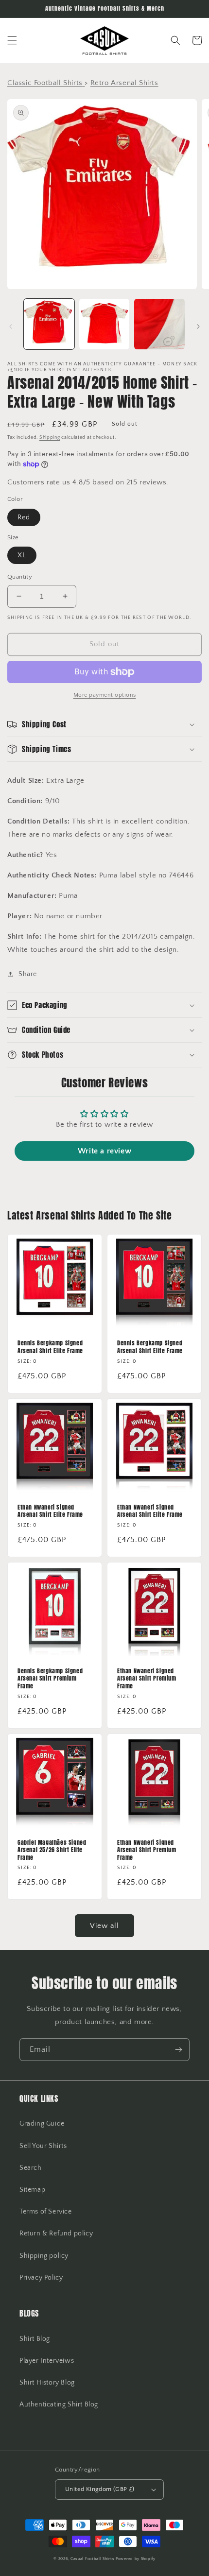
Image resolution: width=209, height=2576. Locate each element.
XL (22, 555)
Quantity (20, 577)
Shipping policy (44, 2256)
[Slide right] (198, 326)
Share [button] (28, 974)
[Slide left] (11, 326)
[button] (12, 40)
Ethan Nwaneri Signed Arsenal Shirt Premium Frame (147, 1679)
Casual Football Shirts (93, 2559)
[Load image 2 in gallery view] (104, 324)
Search (31, 2168)
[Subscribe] (178, 2050)
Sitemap (32, 2190)
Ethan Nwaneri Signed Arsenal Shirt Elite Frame (50, 1511)
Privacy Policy (41, 2278)
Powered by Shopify (136, 2559)
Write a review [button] (104, 1151)
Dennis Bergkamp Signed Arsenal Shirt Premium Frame (50, 1679)
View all (104, 1926)
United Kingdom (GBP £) (100, 2489)
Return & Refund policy (56, 2233)
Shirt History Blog (47, 2383)
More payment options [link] (105, 695)
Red (24, 517)
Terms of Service (46, 2212)
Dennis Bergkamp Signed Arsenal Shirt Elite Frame (50, 1347)
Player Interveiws (47, 2361)
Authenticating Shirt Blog (59, 2404)
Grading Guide (42, 2124)
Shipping (50, 438)
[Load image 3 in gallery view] (159, 324)
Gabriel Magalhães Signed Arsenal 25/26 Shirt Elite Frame (52, 1850)
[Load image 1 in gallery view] (49, 324)
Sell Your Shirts (43, 2146)
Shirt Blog (35, 2339)
